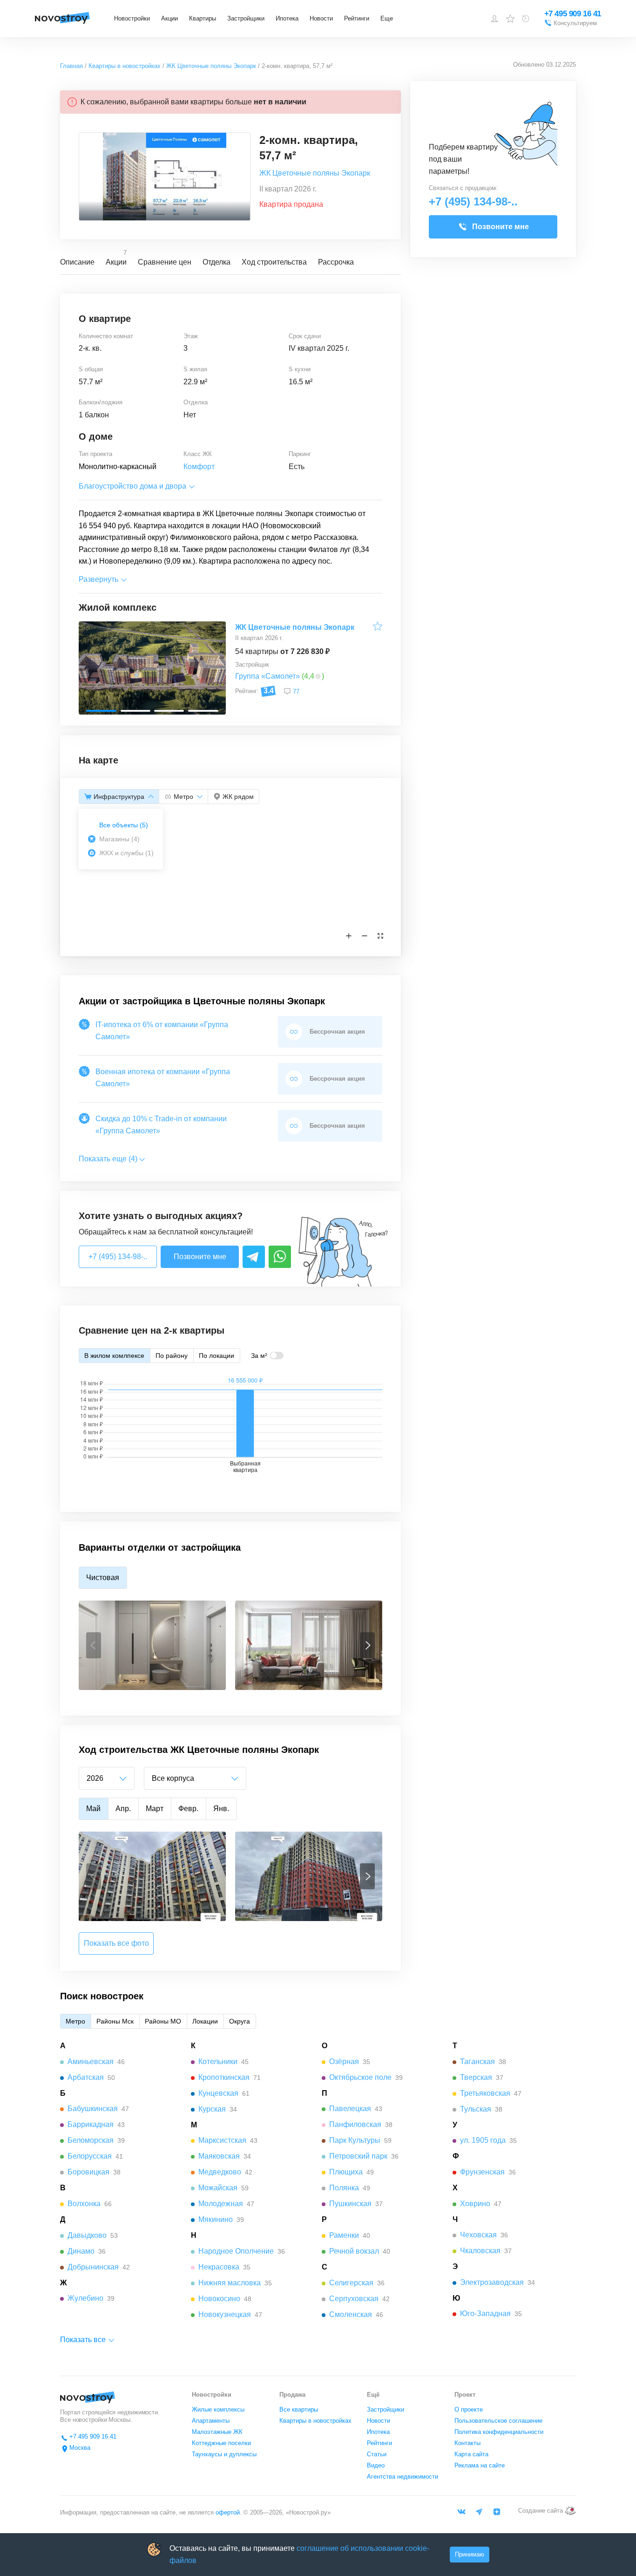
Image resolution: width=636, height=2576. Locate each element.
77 (296, 692)
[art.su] (570, 2511)
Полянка (344, 2188)
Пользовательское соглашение (498, 2421)
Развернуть (98, 579)
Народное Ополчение (236, 2251)
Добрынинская (93, 2267)
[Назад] (94, 1645)
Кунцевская (218, 2093)
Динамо (81, 2251)
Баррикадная (91, 2124)
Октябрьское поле (360, 2077)
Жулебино (85, 2298)
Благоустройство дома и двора (132, 486)
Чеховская (478, 2235)
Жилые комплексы (218, 2409)
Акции (169, 18)
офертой (227, 2512)
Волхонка (84, 2204)
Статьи (377, 2454)
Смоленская (351, 2314)
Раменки (344, 2235)
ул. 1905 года (483, 2140)
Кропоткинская (224, 2077)
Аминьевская (91, 2061)
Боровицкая (88, 2172)
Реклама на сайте (480, 2465)
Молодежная (221, 2204)
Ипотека (287, 18)
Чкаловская (480, 2251)
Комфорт (199, 467)
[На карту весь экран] (380, 936)
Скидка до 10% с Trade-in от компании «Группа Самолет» (161, 1125)
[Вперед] (367, 1645)
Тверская (476, 2077)
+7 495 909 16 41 (573, 14)
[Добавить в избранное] (378, 628)
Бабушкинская (93, 2109)
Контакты (467, 2443)
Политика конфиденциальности (499, 2432)
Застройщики (246, 18)
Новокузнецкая (225, 2314)
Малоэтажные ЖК (217, 2432)
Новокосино (219, 2299)
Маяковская (219, 2156)
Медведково (220, 2172)
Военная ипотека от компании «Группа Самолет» (163, 1078)
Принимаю (470, 2554)
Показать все (83, 2340)
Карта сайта (471, 2454)
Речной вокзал (354, 2251)
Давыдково (87, 2235)
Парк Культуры (355, 2140)
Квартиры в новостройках (315, 2421)
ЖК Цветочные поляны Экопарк (315, 173)
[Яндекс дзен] (497, 2512)
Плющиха (346, 2172)
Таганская (477, 2061)
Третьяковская (485, 2093)
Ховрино (475, 2204)
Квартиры (203, 18)
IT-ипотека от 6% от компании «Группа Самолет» (162, 1031)
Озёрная (344, 2061)
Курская (212, 2109)
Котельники (218, 2061)
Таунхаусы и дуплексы (224, 2454)
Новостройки (132, 18)
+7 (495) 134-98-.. (118, 1257)
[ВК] (461, 2512)
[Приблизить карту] (349, 936)
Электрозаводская (492, 2282)
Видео (376, 2465)
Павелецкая (350, 2109)
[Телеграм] (479, 2512)
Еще (387, 18)
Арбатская (86, 2077)
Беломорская (91, 2140)
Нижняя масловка (230, 2283)
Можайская (218, 2188)
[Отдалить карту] (365, 936)
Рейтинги (357, 18)
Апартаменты (211, 2421)
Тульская (476, 2109)
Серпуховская (354, 2299)
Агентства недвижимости (403, 2477)
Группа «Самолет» (267, 676)
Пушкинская (350, 2204)
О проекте (469, 2409)
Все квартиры (299, 2409)
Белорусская (90, 2156)
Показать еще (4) (108, 1159)
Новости (321, 18)
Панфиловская (355, 2124)
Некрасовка (219, 2267)
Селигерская (351, 2283)
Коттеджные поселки (221, 2443)
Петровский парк (358, 2156)
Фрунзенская (482, 2172)
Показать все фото (116, 1943)
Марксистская (222, 2140)
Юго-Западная (485, 2314)
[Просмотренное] (526, 19)
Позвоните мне (200, 1257)
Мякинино (216, 2219)
